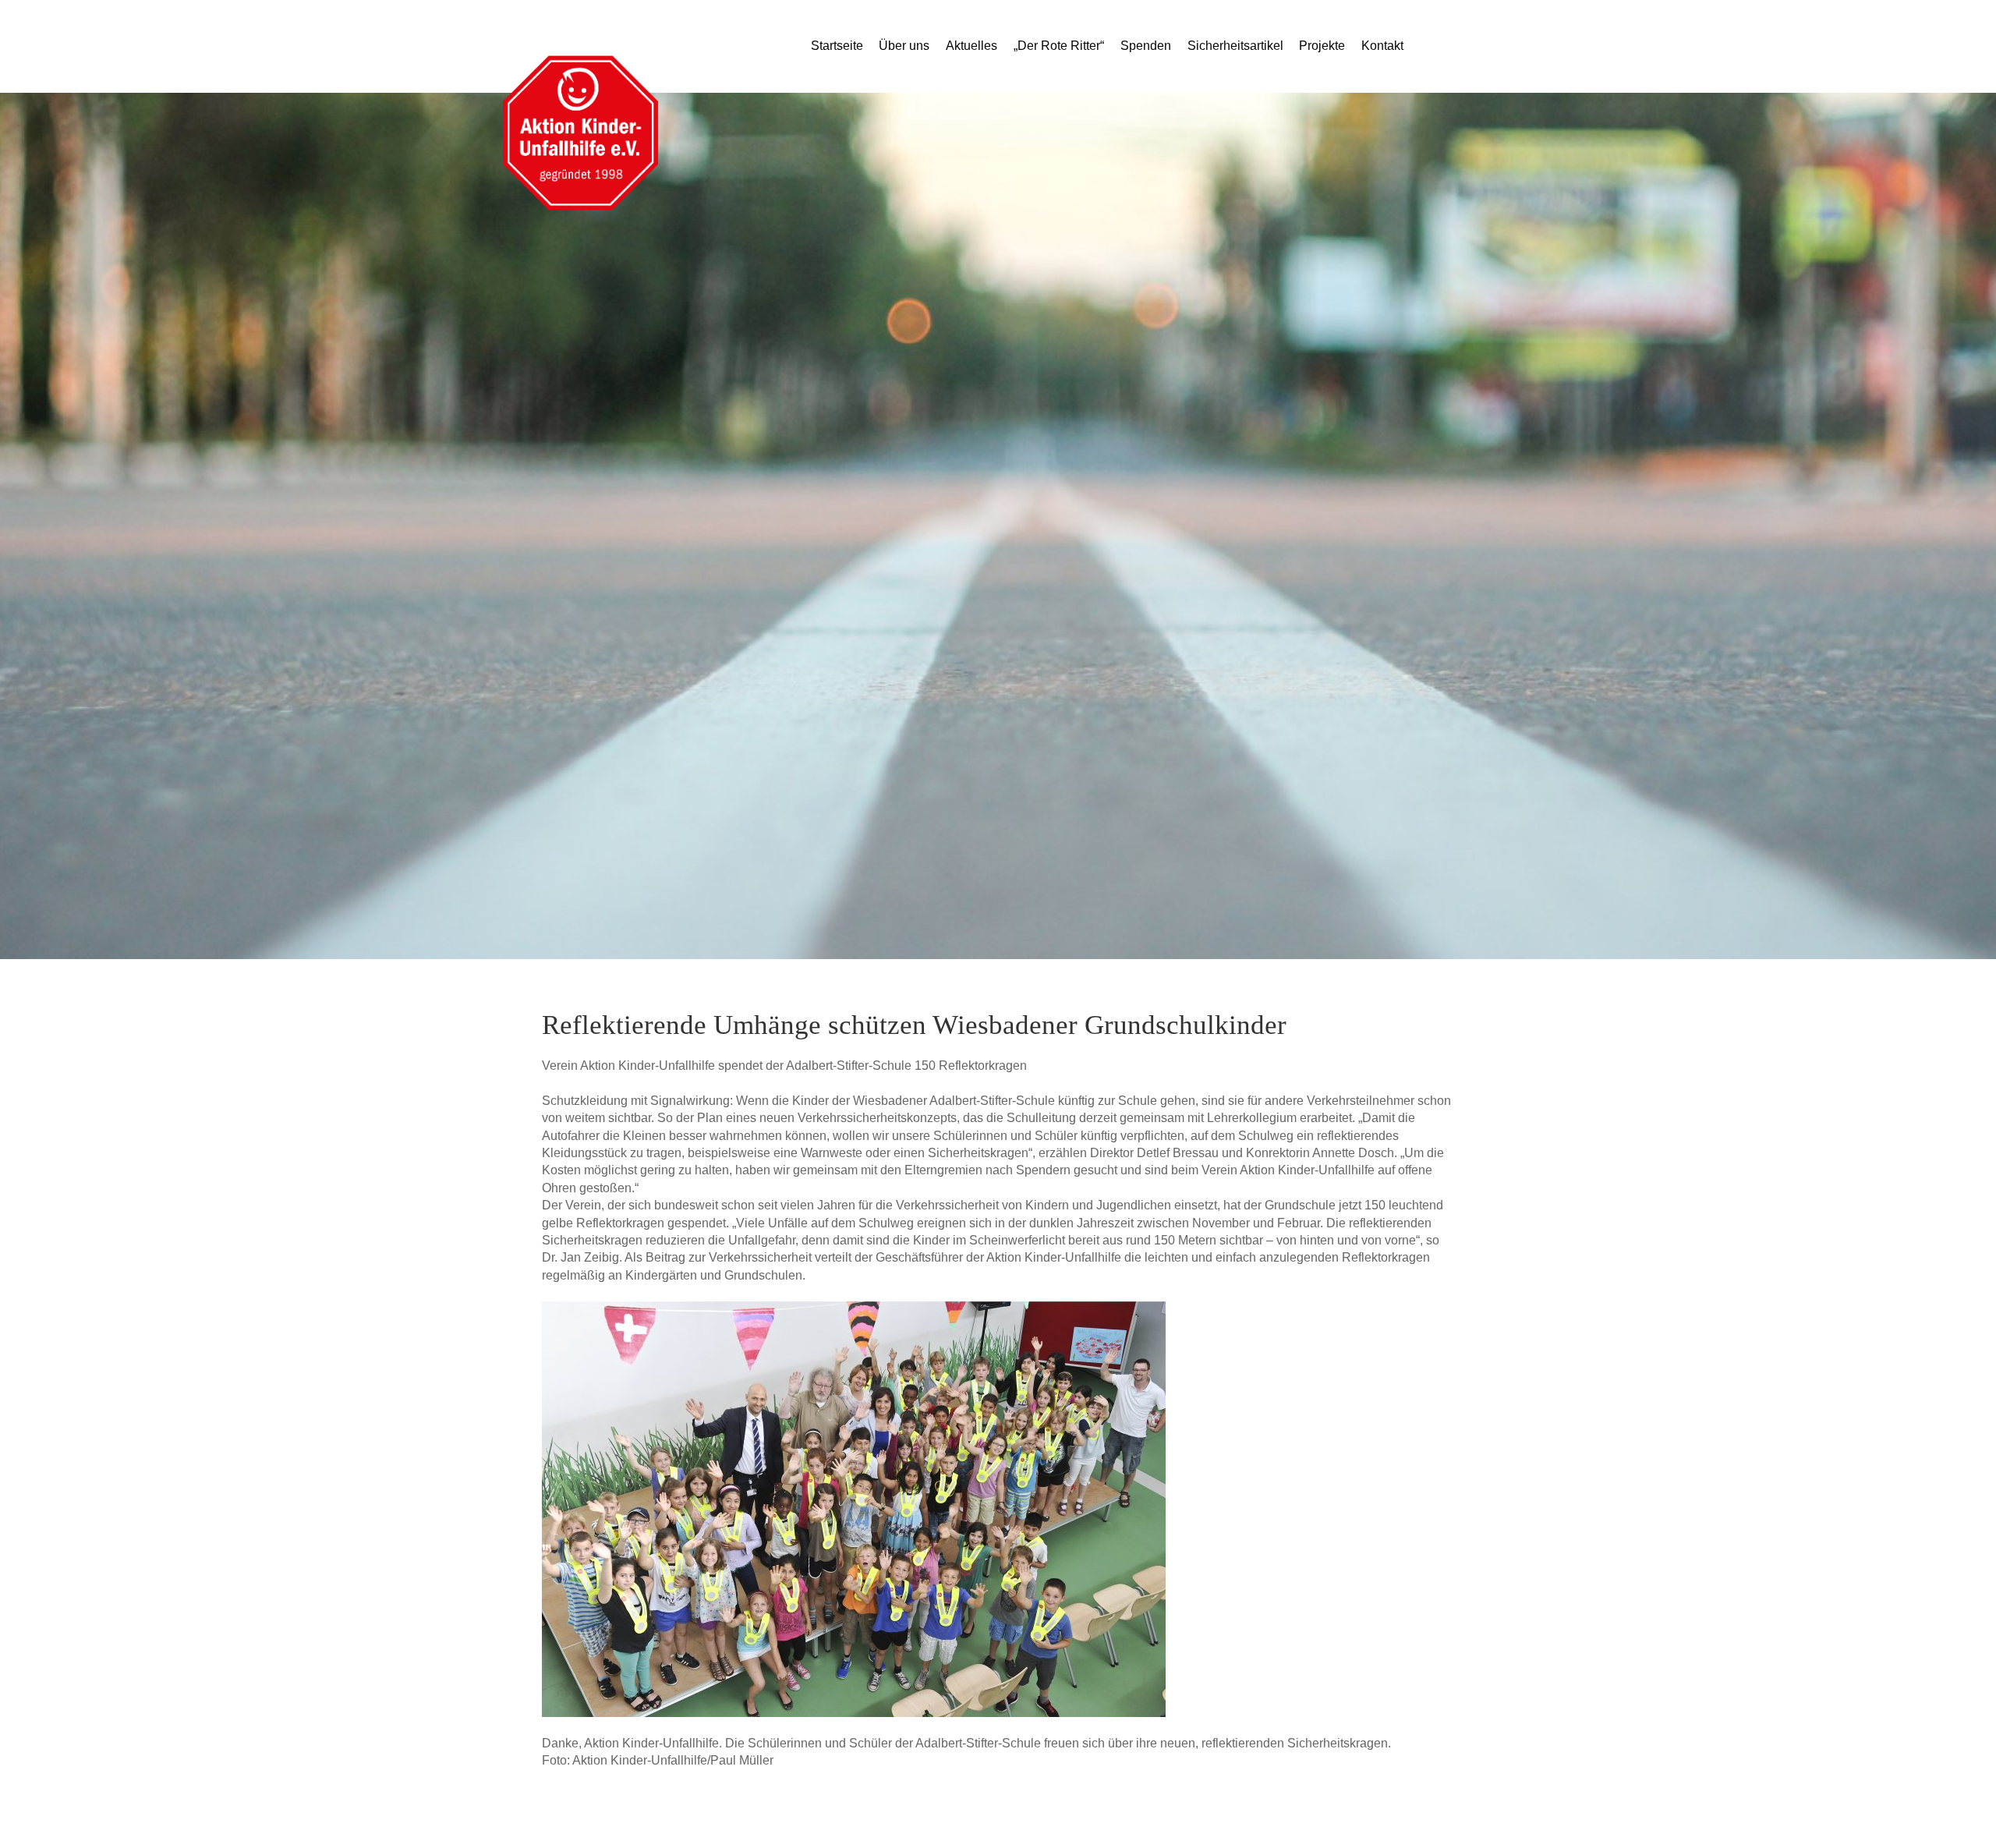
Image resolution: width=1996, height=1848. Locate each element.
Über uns (904, 46)
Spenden (1146, 46)
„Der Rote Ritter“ (1059, 46)
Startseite (837, 46)
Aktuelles (971, 46)
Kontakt (1382, 46)
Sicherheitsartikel (1235, 46)
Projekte (1322, 46)
